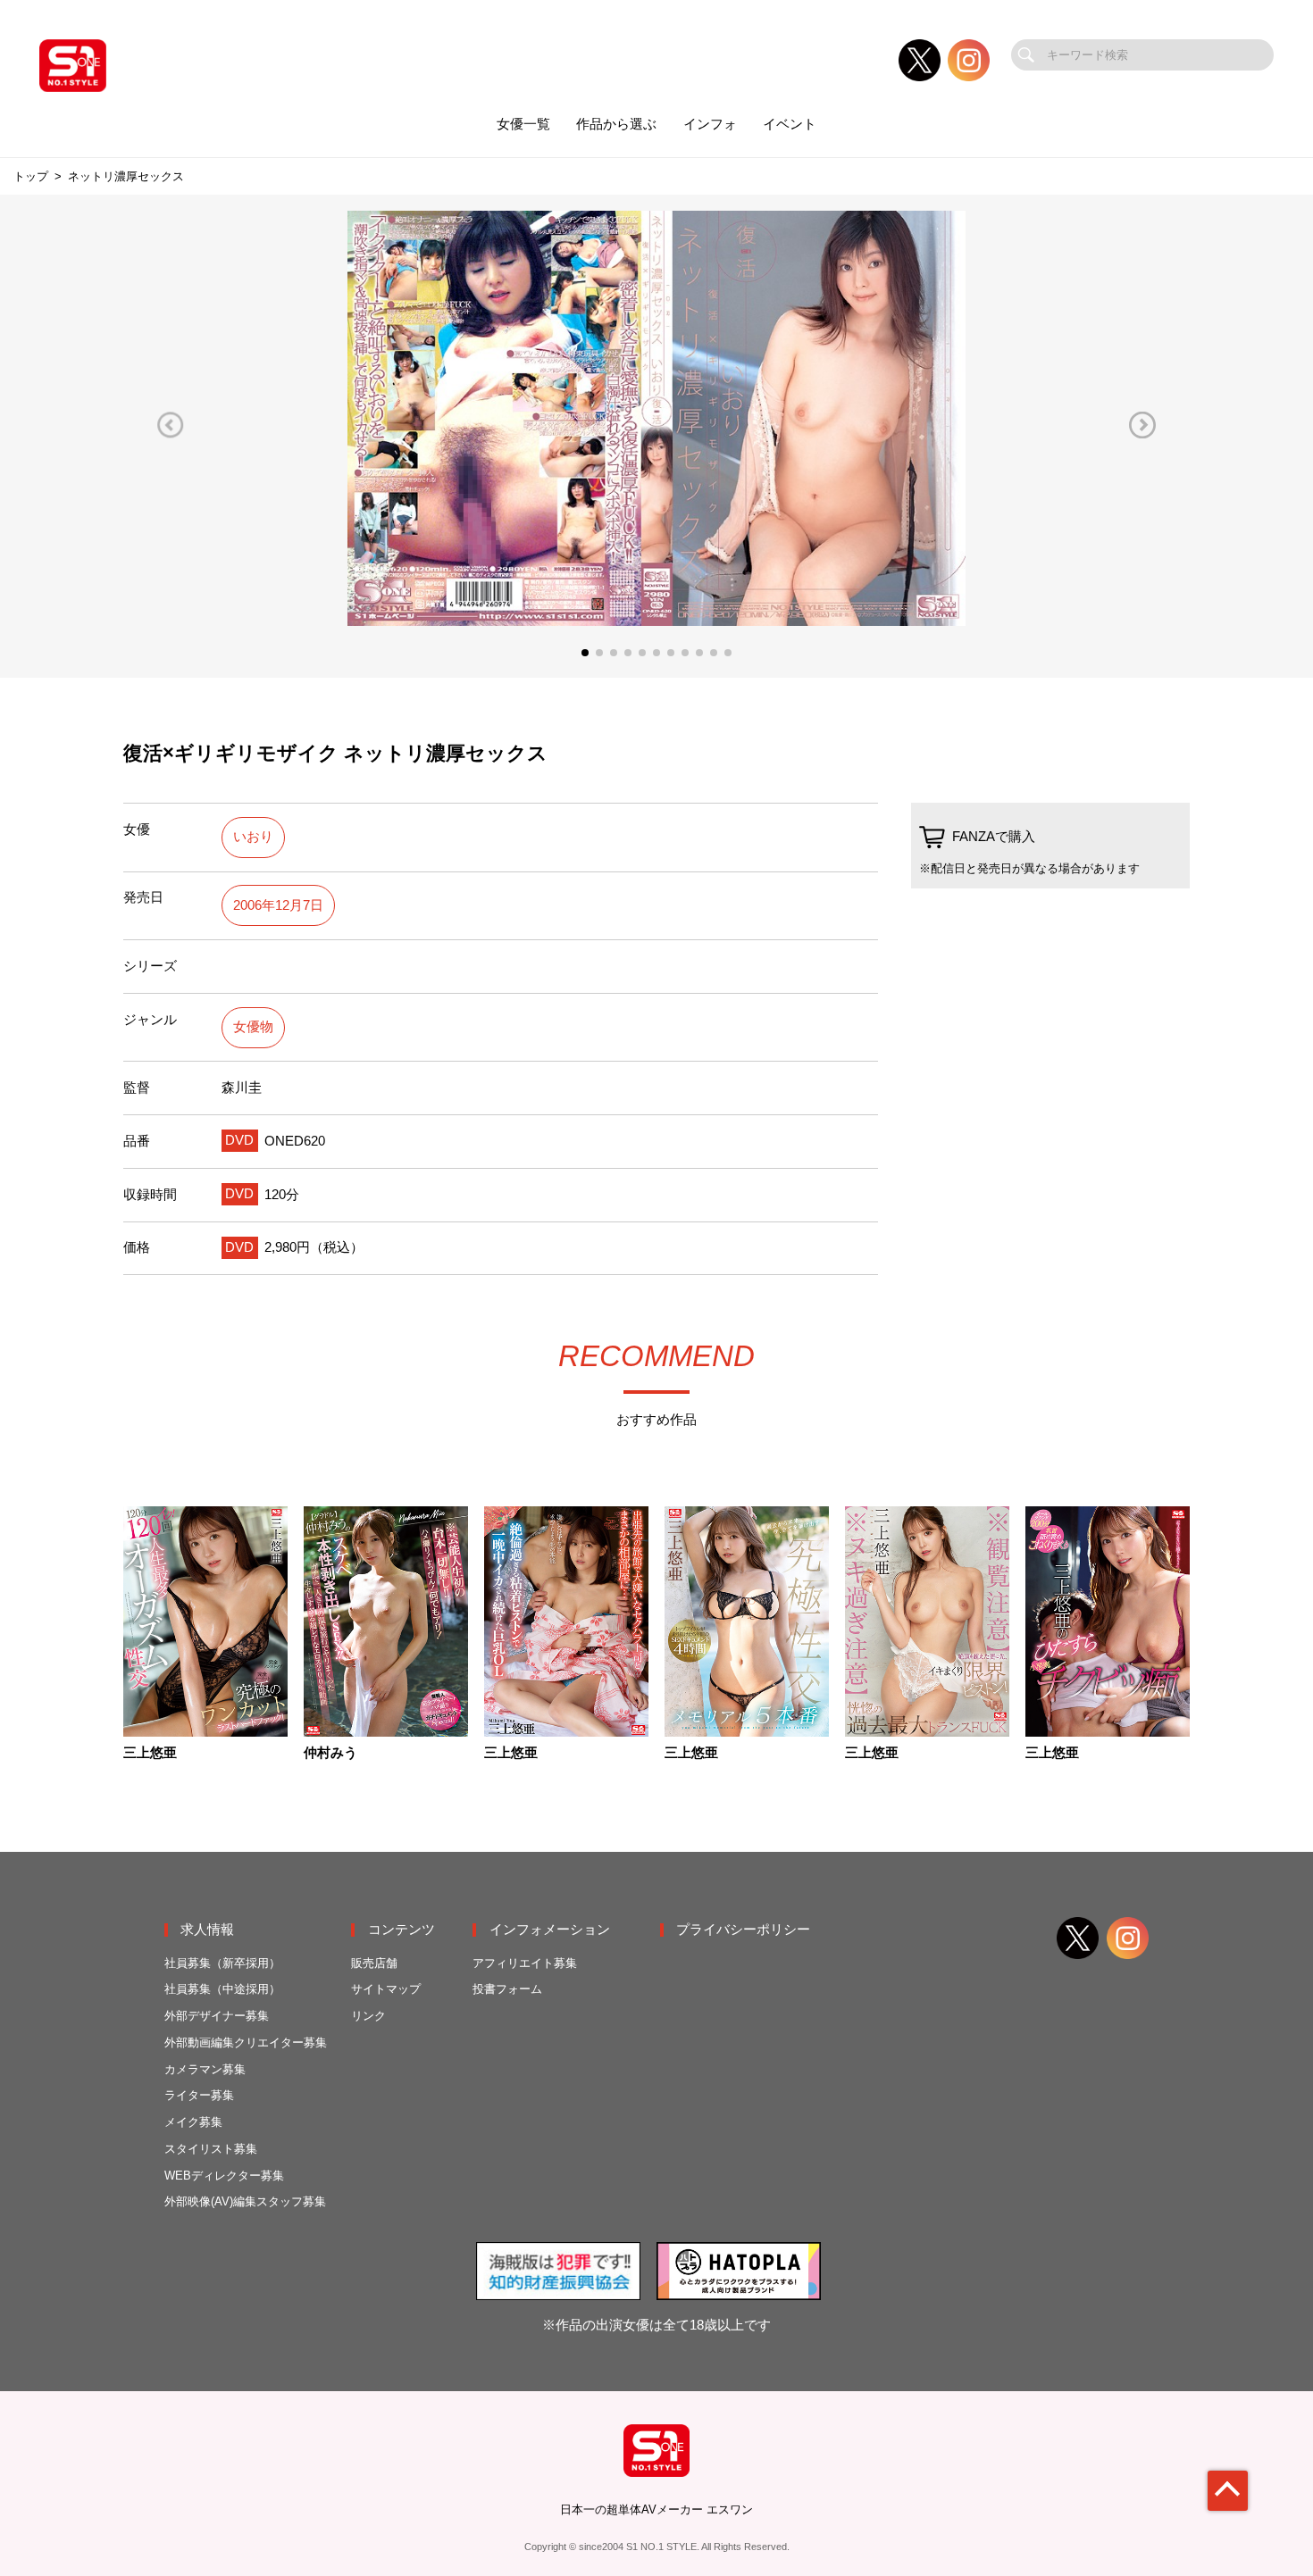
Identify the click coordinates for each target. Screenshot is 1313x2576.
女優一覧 (523, 124)
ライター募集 (199, 2095)
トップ (31, 176)
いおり (253, 837)
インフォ (710, 124)
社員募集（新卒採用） (222, 1963)
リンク (368, 2016)
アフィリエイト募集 (525, 1963)
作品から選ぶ (616, 124)
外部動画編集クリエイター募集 (246, 2042)
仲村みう (330, 1753)
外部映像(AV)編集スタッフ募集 (245, 2201)
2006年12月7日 (278, 905)
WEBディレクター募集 (224, 2176)
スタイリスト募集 (211, 2149)
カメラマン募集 (205, 2069)
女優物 (253, 1027)
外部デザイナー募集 (217, 2016)
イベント (790, 124)
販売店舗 (374, 1963)
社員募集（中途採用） (222, 1989)
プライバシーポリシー (743, 1930)
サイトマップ (386, 1989)
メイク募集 (193, 2122)
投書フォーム (507, 1989)
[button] (171, 425)
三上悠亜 (150, 1753)
